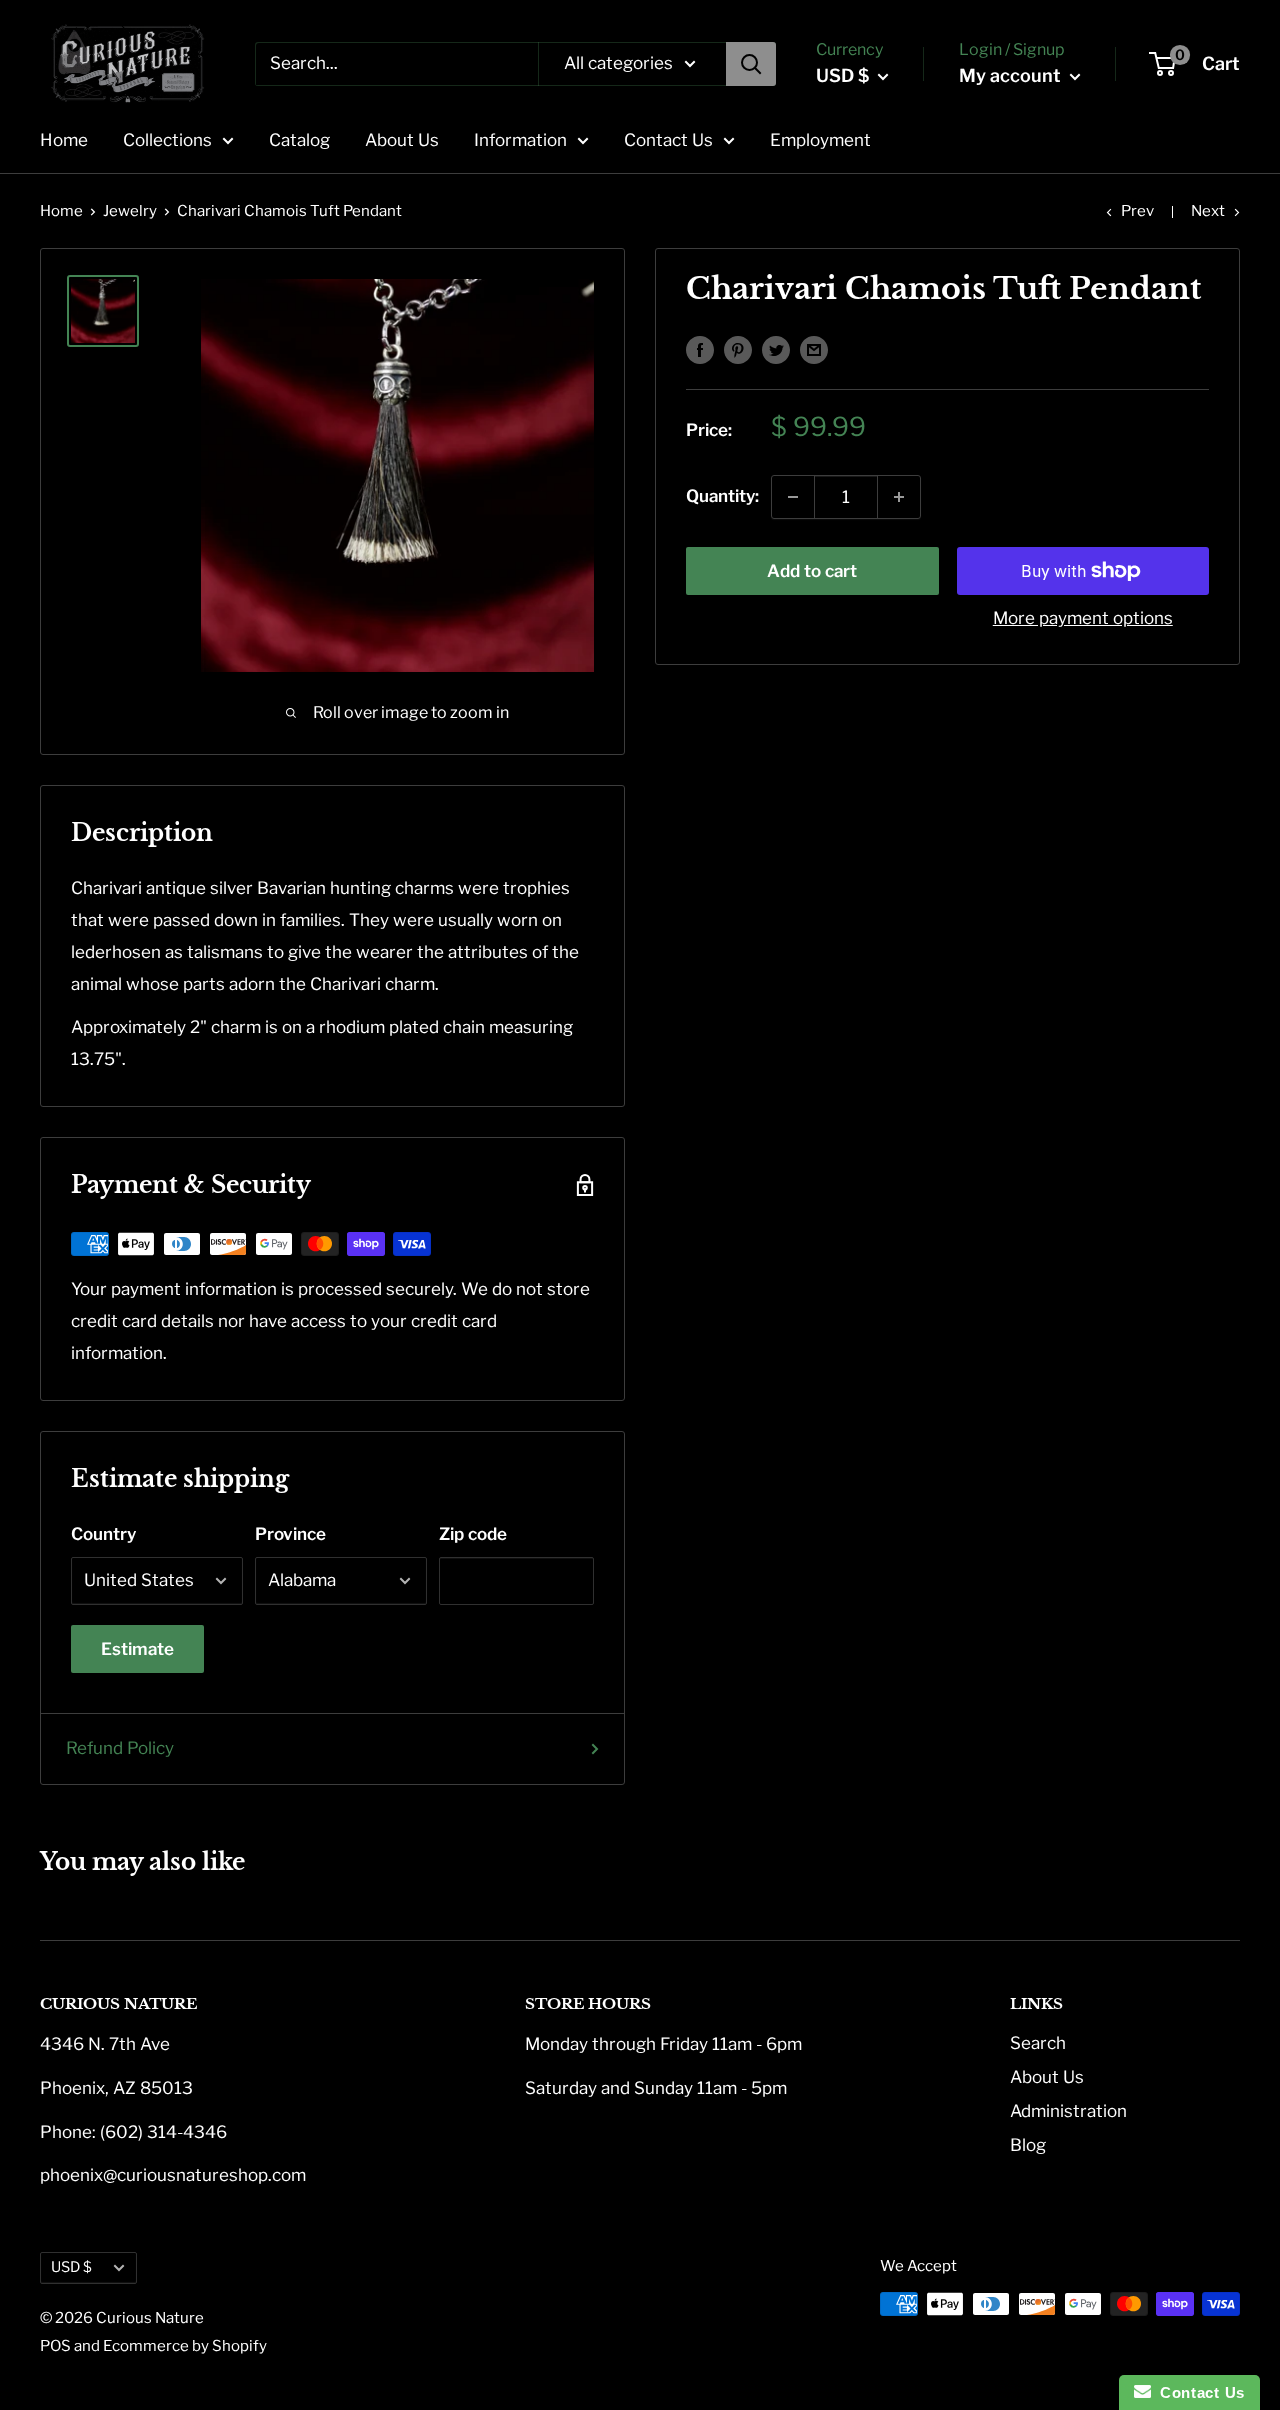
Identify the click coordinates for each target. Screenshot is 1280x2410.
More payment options (1083, 618)
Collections (167, 140)
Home (64, 140)
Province (290, 1534)
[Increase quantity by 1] (899, 497)
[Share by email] (814, 349)
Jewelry (130, 211)
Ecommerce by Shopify (185, 2346)
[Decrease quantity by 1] (793, 497)
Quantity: (722, 496)
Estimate (137, 1649)
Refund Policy (120, 1748)
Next (1208, 211)
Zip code (473, 1534)
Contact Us (668, 140)
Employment (820, 140)
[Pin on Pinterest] (738, 349)
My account (1012, 75)
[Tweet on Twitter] (776, 349)
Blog (1028, 2145)
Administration (1068, 2111)
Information (520, 140)
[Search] (751, 64)
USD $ (71, 2267)
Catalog (299, 140)
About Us (402, 140)
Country (103, 1534)
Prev (1137, 211)
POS (55, 2346)
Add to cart (812, 571)
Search (1038, 2043)
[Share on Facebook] (700, 349)
